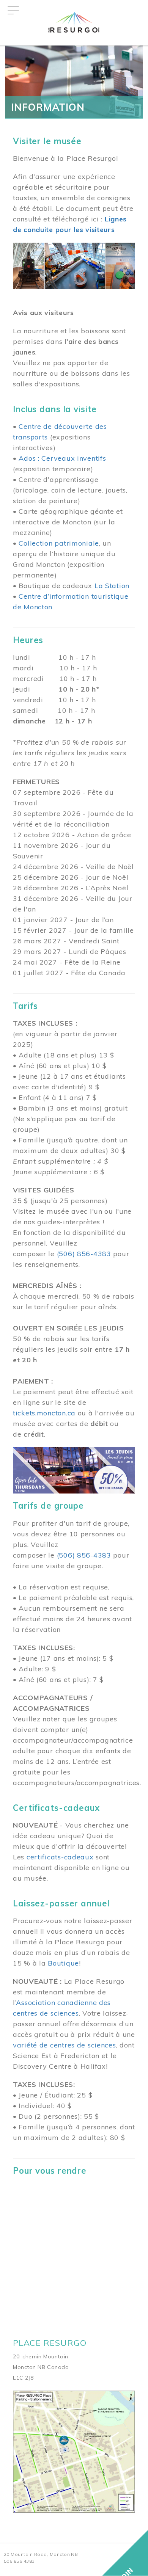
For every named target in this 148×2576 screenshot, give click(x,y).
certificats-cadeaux (60, 1857)
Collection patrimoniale (59, 543)
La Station (112, 586)
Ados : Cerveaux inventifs (62, 458)
